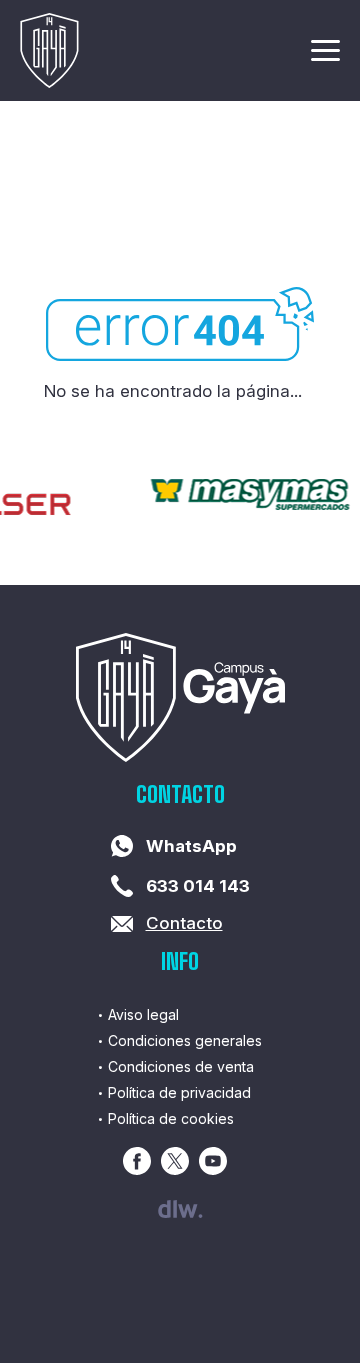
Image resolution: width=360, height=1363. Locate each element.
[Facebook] (137, 1161)
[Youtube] (213, 1161)
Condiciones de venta (181, 1066)
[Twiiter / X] (175, 1161)
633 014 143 (198, 886)
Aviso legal (143, 1014)
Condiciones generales (185, 1040)
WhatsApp (191, 846)
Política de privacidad (179, 1092)
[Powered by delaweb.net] (180, 1209)
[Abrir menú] (325, 54)
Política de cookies (171, 1118)
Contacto (184, 923)
